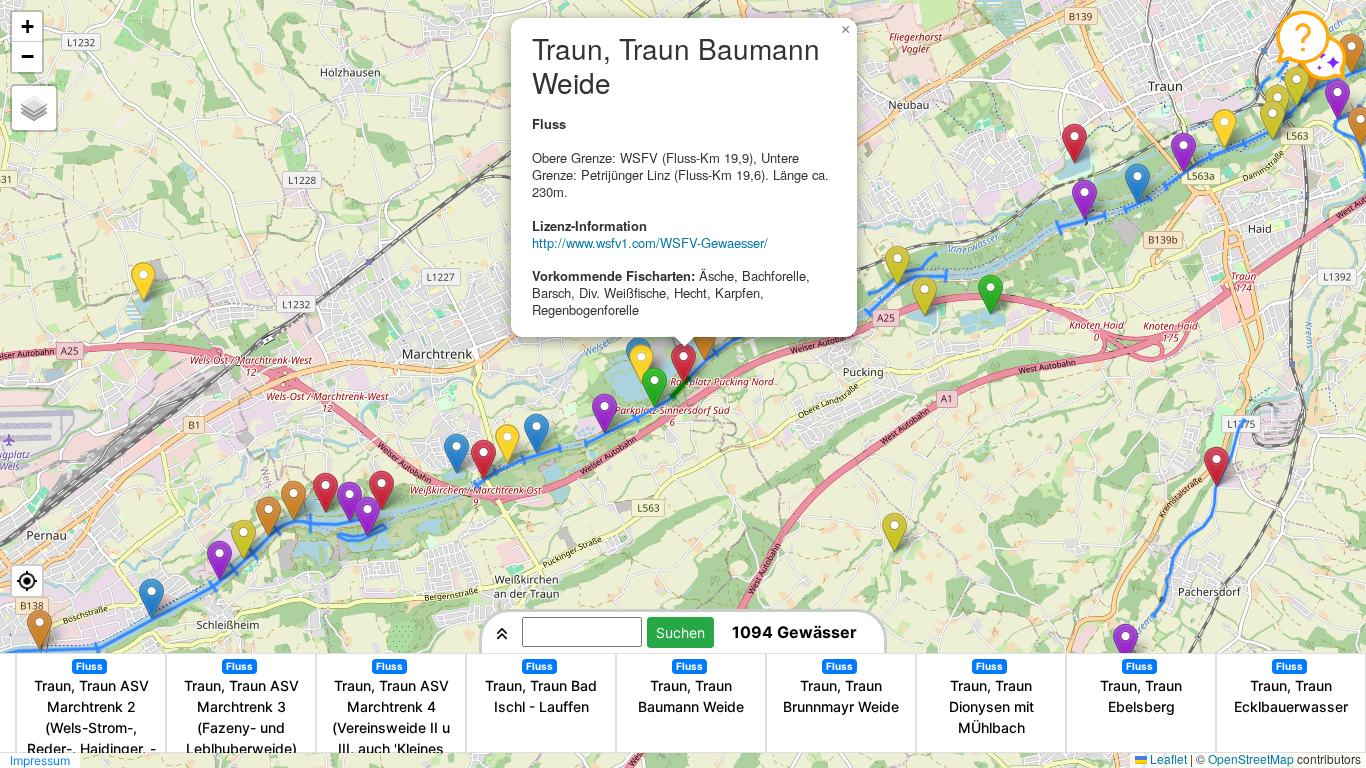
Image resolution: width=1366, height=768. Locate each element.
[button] (143, 282)
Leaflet (1168, 758)
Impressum (40, 760)
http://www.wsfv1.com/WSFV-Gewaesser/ (650, 242)
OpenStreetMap (1251, 758)
